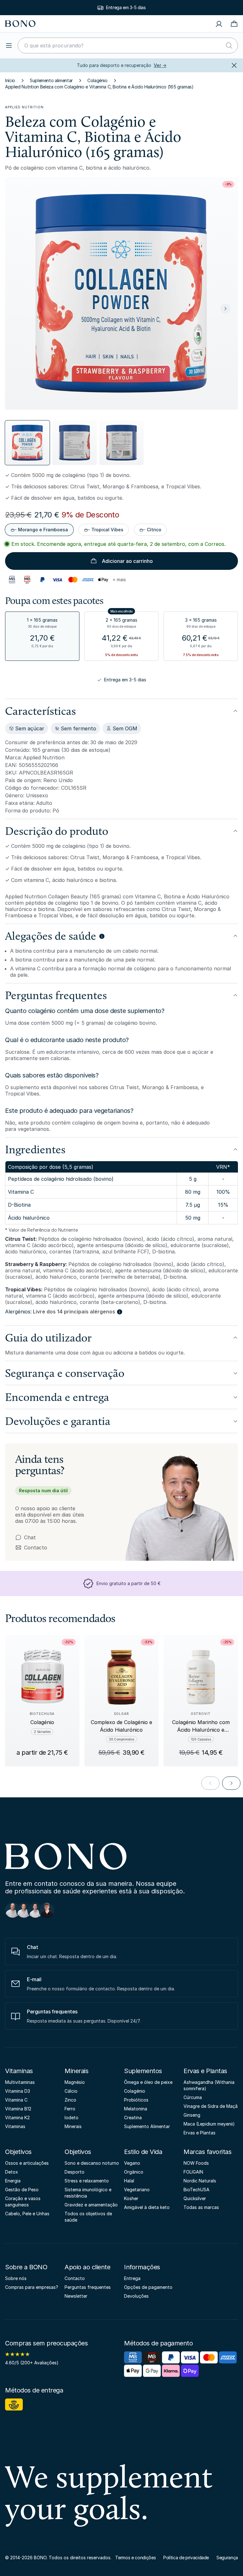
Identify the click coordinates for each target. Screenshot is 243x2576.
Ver (160, 65)
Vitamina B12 (18, 2109)
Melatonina (136, 2109)
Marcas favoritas (207, 2152)
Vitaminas (19, 2071)
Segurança (227, 2558)
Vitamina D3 (18, 2091)
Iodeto (72, 2118)
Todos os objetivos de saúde (88, 2217)
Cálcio (71, 2091)
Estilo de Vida (143, 2152)
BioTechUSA (196, 2190)
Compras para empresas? (32, 2287)
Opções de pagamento (148, 2287)
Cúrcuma (193, 2097)
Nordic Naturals (200, 2181)
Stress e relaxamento (87, 2181)
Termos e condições (135, 2558)
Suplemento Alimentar (147, 2126)
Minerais (76, 2071)
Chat (30, 1537)
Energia (13, 2181)
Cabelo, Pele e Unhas (27, 2214)
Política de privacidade (186, 2558)
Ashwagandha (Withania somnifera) (209, 2085)
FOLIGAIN (193, 2172)
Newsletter (76, 2296)
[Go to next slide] (231, 1783)
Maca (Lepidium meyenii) (209, 2124)
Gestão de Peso (22, 2190)
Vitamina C (16, 2100)
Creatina (133, 2118)
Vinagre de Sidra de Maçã (211, 2106)
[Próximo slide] (225, 309)
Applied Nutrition (24, 107)
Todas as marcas (201, 2207)
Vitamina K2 (17, 2118)
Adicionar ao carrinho (127, 561)
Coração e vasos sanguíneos (23, 2202)
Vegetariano (137, 2190)
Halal (129, 2181)
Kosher (131, 2198)
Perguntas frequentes (88, 2287)
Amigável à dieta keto (147, 2207)
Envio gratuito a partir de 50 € (126, 7)
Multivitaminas (20, 2082)
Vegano (132, 2163)
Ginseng (192, 2115)
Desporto (75, 2172)
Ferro (70, 2109)
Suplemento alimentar (51, 80)
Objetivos (18, 2152)
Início (10, 80)
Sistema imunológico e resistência (88, 2193)
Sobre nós (16, 2278)
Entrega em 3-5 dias (125, 680)
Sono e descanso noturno (92, 2163)
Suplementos (143, 2071)
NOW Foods (196, 2163)
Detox (12, 2172)
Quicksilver (195, 2198)
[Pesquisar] (229, 45)
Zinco (70, 2100)
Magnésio (75, 2082)
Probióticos (136, 2100)
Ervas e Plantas (205, 2071)
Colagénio (97, 80)
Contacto (31, 1547)
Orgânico (134, 2172)
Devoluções (136, 2296)
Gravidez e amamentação (91, 2205)
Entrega (132, 2278)
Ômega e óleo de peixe (148, 2082)
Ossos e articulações (27, 2163)
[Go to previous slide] (210, 1783)
